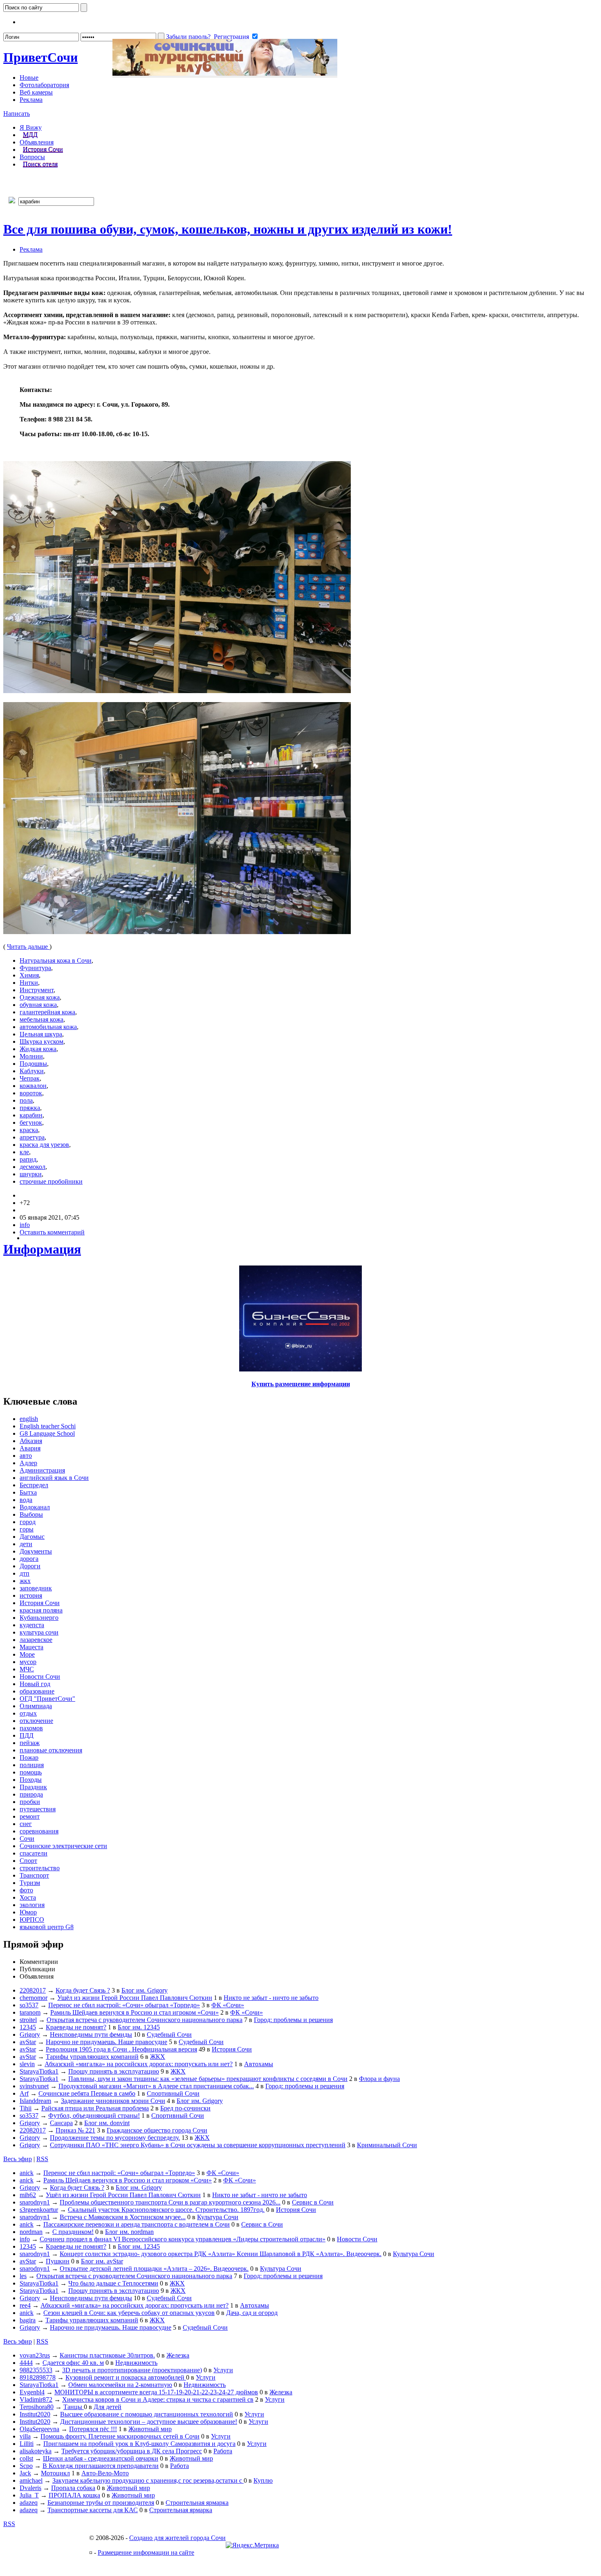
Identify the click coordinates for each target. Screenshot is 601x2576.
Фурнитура (35, 968)
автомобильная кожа (48, 1027)
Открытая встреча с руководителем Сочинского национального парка (145, 2020)
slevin (27, 2064)
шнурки (31, 1174)
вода (26, 1500)
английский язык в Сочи (54, 1478)
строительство (40, 1868)
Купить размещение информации (301, 1384)
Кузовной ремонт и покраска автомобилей (126, 2377)
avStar (28, 2042)
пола (26, 1100)
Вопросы (32, 157)
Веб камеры (36, 92)
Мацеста (31, 1647)
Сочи (40, 57)
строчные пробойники (51, 1181)
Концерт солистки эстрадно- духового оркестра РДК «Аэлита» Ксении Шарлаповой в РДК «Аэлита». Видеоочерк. (221, 2254)
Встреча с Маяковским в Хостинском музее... (123, 2217)
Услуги (223, 2370)
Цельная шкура (41, 1034)
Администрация (42, 1470)
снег (26, 1824)
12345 (28, 2027)
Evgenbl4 (32, 2392)
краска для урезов (44, 1145)
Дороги (30, 1566)
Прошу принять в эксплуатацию (114, 2071)
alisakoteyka (36, 2451)
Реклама (31, 100)
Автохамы (259, 2064)
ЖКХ (158, 2057)
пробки (30, 1802)
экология (32, 1905)
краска (29, 1130)
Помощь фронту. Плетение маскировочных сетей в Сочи (120, 2436)
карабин (31, 1115)
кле (24, 1152)
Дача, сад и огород (252, 2313)
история (31, 1595)
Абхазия (31, 1441)
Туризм (30, 1883)
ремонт (30, 1816)
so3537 (29, 2005)
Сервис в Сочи (313, 2202)
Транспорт (34, 1875)
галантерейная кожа (47, 1012)
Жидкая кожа (38, 1049)
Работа (223, 2451)
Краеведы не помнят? (76, 2027)
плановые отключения (51, 1750)
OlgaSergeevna (39, 2429)
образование (37, 1691)
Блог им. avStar (102, 2261)
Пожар (29, 1757)
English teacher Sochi (48, 1426)
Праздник (33, 1787)
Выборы (31, 1514)
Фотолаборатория (44, 85)
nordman (31, 2232)
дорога (29, 1559)
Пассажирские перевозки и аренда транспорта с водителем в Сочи (137, 2224)
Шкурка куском (41, 1041)
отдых (28, 1713)
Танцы (74, 2407)
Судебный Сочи (169, 2034)
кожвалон (33, 1086)
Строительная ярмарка (197, 2503)
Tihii (26, 2108)
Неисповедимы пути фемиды (91, 2034)
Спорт (28, 1861)
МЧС (27, 1669)
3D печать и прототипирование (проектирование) (132, 2370)
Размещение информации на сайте (146, 2552)
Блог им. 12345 (139, 2027)
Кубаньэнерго (39, 1618)
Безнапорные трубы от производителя (101, 2503)
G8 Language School (47, 1433)
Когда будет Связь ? (83, 1990)
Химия (29, 975)
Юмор (28, 1912)
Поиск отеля (40, 164)
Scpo (26, 2466)
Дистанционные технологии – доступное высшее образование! (149, 2422)
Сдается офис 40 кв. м (73, 2363)
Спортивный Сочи (173, 2093)
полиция (32, 1765)
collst (26, 2458)
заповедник (36, 1588)
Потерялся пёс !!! (93, 2429)
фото (26, 1890)
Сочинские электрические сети (63, 1846)
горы (27, 1529)
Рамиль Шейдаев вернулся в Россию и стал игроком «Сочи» (135, 2012)
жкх (25, 1581)
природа (31, 1794)
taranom (30, 2012)
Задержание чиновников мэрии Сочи (113, 2101)
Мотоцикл (55, 2473)
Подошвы (33, 1064)
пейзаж (30, 1743)
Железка (178, 2355)
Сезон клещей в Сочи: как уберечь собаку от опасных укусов (129, 2313)
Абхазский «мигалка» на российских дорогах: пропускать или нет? (139, 2064)
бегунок (31, 1122)
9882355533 (36, 2370)
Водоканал (35, 1507)
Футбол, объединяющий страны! (94, 2116)
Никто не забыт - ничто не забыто (271, 1998)
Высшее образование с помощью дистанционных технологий (147, 2414)
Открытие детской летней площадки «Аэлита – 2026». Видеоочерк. (154, 2269)
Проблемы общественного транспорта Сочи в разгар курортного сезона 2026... (170, 2202)
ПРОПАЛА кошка (74, 2495)
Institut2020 (35, 2414)
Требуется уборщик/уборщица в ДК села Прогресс (132, 2451)
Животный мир (150, 2429)
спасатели (34, 1853)
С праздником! (73, 2232)
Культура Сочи (218, 2217)
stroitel (28, 2020)
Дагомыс (32, 1537)
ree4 (25, 2305)
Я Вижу (31, 127)
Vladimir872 (36, 2399)
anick (27, 2173)
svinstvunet (34, 2086)
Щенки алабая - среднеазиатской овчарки (101, 2458)
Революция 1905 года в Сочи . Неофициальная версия (121, 2049)
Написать (17, 114)
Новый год (35, 1684)
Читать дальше (28, 947)
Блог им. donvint (107, 2123)
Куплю (263, 2480)
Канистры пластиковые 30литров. (107, 2355)
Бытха (28, 1492)
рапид (28, 1159)
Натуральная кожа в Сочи (56, 960)
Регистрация (231, 37)
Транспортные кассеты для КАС (93, 2510)
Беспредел (34, 1485)
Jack (25, 2473)
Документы (36, 1551)
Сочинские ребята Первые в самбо (87, 2093)
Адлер (28, 1463)
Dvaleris (30, 2488)
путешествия (38, 1809)
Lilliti (27, 2444)
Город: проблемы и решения (293, 2020)
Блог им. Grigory (145, 1990)
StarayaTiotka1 (39, 2071)
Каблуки (32, 1071)
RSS (42, 2159)
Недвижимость (136, 2363)
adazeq (29, 2503)
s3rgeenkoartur (39, 2210)
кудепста (32, 1625)
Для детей (108, 2407)
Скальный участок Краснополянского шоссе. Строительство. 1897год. (166, 2210)
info (25, 1225)
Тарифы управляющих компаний (92, 2057)
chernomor (34, 1998)
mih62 (28, 2195)
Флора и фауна (379, 2079)
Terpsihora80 (37, 2407)
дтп (25, 1573)
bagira (28, 2320)
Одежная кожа (40, 997)
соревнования (39, 1831)
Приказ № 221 (75, 2130)
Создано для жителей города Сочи (177, 2538)
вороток (31, 1093)
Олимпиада (36, 1706)
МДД (30, 135)
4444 (26, 2363)
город (28, 1522)
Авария (30, 1448)
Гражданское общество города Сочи (157, 2130)
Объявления (37, 142)
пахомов (31, 1728)
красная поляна (41, 1610)
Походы (31, 1780)
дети (26, 1544)
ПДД (27, 1735)
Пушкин (58, 2261)
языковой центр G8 (47, 1927)
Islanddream (35, 2101)
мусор (28, 1662)
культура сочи (39, 1632)
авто (26, 1456)
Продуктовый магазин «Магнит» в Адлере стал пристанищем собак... (156, 2086)
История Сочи (43, 150)
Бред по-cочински (185, 2108)
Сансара (61, 2123)
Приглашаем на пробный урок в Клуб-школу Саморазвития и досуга (139, 2444)
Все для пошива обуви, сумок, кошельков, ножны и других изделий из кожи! (228, 229)
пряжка (30, 1108)
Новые (29, 78)
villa (25, 2436)
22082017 (33, 1990)
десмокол (33, 1167)
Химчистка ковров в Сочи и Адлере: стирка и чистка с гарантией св (158, 2399)
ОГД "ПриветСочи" (47, 1699)
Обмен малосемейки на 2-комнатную (120, 2385)
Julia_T (29, 2495)
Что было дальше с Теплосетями (113, 2283)
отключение (36, 1721)
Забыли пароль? (188, 37)
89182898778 (38, 2377)
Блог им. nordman (129, 2232)
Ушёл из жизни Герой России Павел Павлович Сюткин (135, 1998)
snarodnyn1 (35, 2202)
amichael (31, 2480)
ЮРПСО (32, 1920)
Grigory (30, 2034)
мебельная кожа (41, 1019)
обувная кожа (38, 1005)
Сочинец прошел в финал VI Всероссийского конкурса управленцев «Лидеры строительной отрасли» (183, 2239)
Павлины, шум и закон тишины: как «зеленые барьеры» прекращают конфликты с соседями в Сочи (208, 2079)
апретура (32, 1137)
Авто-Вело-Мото (105, 2473)
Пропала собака (73, 2488)
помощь (31, 1772)
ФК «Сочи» (228, 2005)
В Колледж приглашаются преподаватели (101, 2466)
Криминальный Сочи (387, 2145)
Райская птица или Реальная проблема (95, 2108)
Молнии (31, 1056)
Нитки (29, 983)
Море (27, 1654)
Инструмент (37, 990)
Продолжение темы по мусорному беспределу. (115, 2138)
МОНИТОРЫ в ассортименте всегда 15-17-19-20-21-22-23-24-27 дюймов (156, 2392)
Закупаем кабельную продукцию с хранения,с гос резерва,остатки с (148, 2480)
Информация (42, 1249)
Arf (24, 2093)
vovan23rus (35, 2355)
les (23, 2276)
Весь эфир (18, 2159)
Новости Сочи (40, 1676)
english (29, 1419)
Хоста (28, 1897)
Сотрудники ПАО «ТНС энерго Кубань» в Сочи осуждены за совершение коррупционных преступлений (198, 2145)
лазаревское (36, 1640)
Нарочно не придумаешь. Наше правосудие (107, 2042)
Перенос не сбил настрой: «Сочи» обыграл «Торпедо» (124, 2005)
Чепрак (30, 1078)
